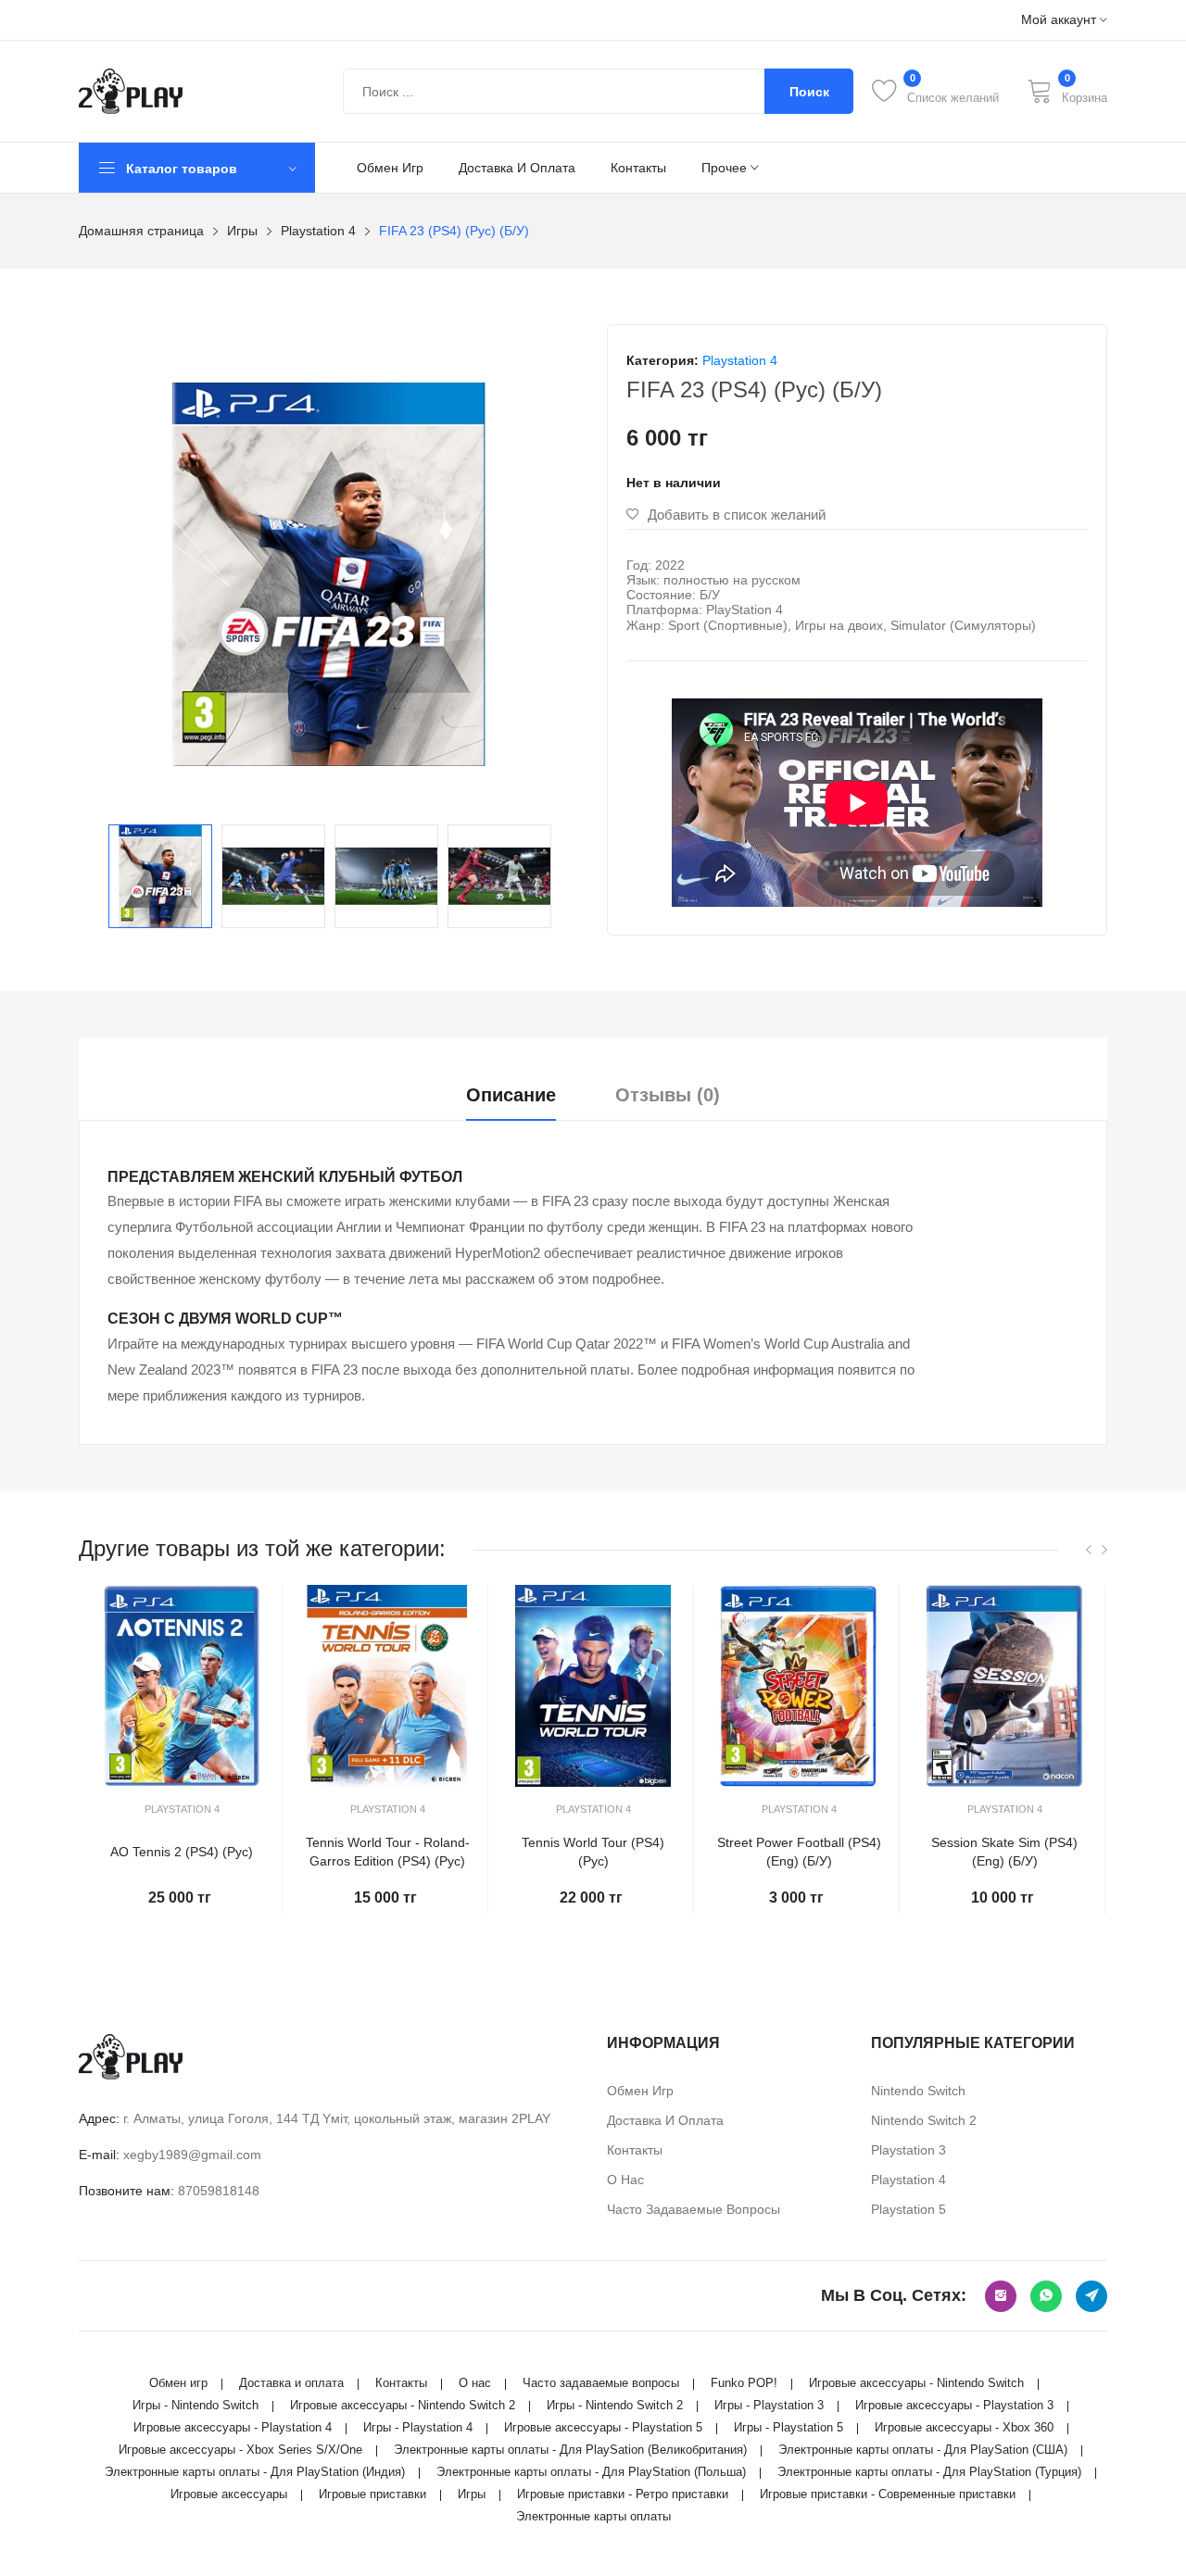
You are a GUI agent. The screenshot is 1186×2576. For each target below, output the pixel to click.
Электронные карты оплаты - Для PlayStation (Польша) (591, 2472)
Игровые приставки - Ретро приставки (623, 2494)
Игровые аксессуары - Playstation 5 (603, 2427)
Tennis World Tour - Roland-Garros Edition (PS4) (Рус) (388, 1852)
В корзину (182, 1937)
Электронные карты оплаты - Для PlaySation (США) (923, 2450)
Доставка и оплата (517, 168)
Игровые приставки (372, 2494)
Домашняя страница (141, 231)
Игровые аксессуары (229, 2494)
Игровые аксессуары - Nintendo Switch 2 (403, 2405)
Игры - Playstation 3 (769, 2405)
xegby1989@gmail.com (192, 2155)
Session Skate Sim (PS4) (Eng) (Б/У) (1004, 1852)
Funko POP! (744, 2383)
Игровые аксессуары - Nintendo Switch (916, 2383)
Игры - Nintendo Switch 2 (615, 2405)
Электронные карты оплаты (593, 2516)
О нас (625, 2180)
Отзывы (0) (668, 1095)
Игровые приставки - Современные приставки (888, 2494)
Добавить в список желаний (737, 515)
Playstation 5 (908, 2209)
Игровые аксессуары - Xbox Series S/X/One (240, 2450)
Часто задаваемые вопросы (694, 2209)
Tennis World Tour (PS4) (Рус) (593, 1852)
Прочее (726, 168)
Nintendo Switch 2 (924, 2120)
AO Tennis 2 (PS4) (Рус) (182, 1852)
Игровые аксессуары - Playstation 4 (233, 2427)
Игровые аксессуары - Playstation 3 (954, 2405)
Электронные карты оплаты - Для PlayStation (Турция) (929, 2472)
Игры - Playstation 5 (789, 2427)
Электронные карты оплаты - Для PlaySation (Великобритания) (570, 2450)
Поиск (809, 92)
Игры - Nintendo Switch (196, 2405)
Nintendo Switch (918, 2091)
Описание (511, 1095)
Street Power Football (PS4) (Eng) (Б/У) (799, 1852)
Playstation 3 (908, 2150)
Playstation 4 (318, 231)
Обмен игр (390, 168)
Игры (242, 231)
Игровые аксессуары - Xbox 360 (964, 2427)
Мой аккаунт (1060, 20)
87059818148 (219, 2191)
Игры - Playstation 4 (418, 2427)
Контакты (638, 168)
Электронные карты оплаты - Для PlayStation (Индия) (255, 2472)
